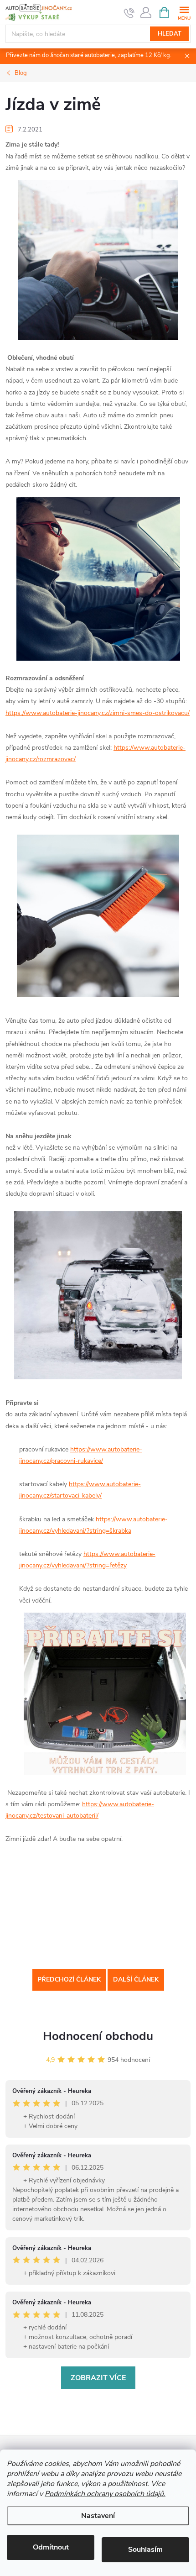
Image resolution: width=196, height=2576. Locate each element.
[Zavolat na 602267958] (129, 13)
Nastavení (98, 2516)
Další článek (136, 1979)
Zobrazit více (98, 2378)
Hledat (170, 34)
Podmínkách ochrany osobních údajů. (105, 2494)
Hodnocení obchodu (98, 2036)
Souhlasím (145, 2550)
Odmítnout (51, 2547)
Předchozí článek (69, 1979)
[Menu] (184, 12)
